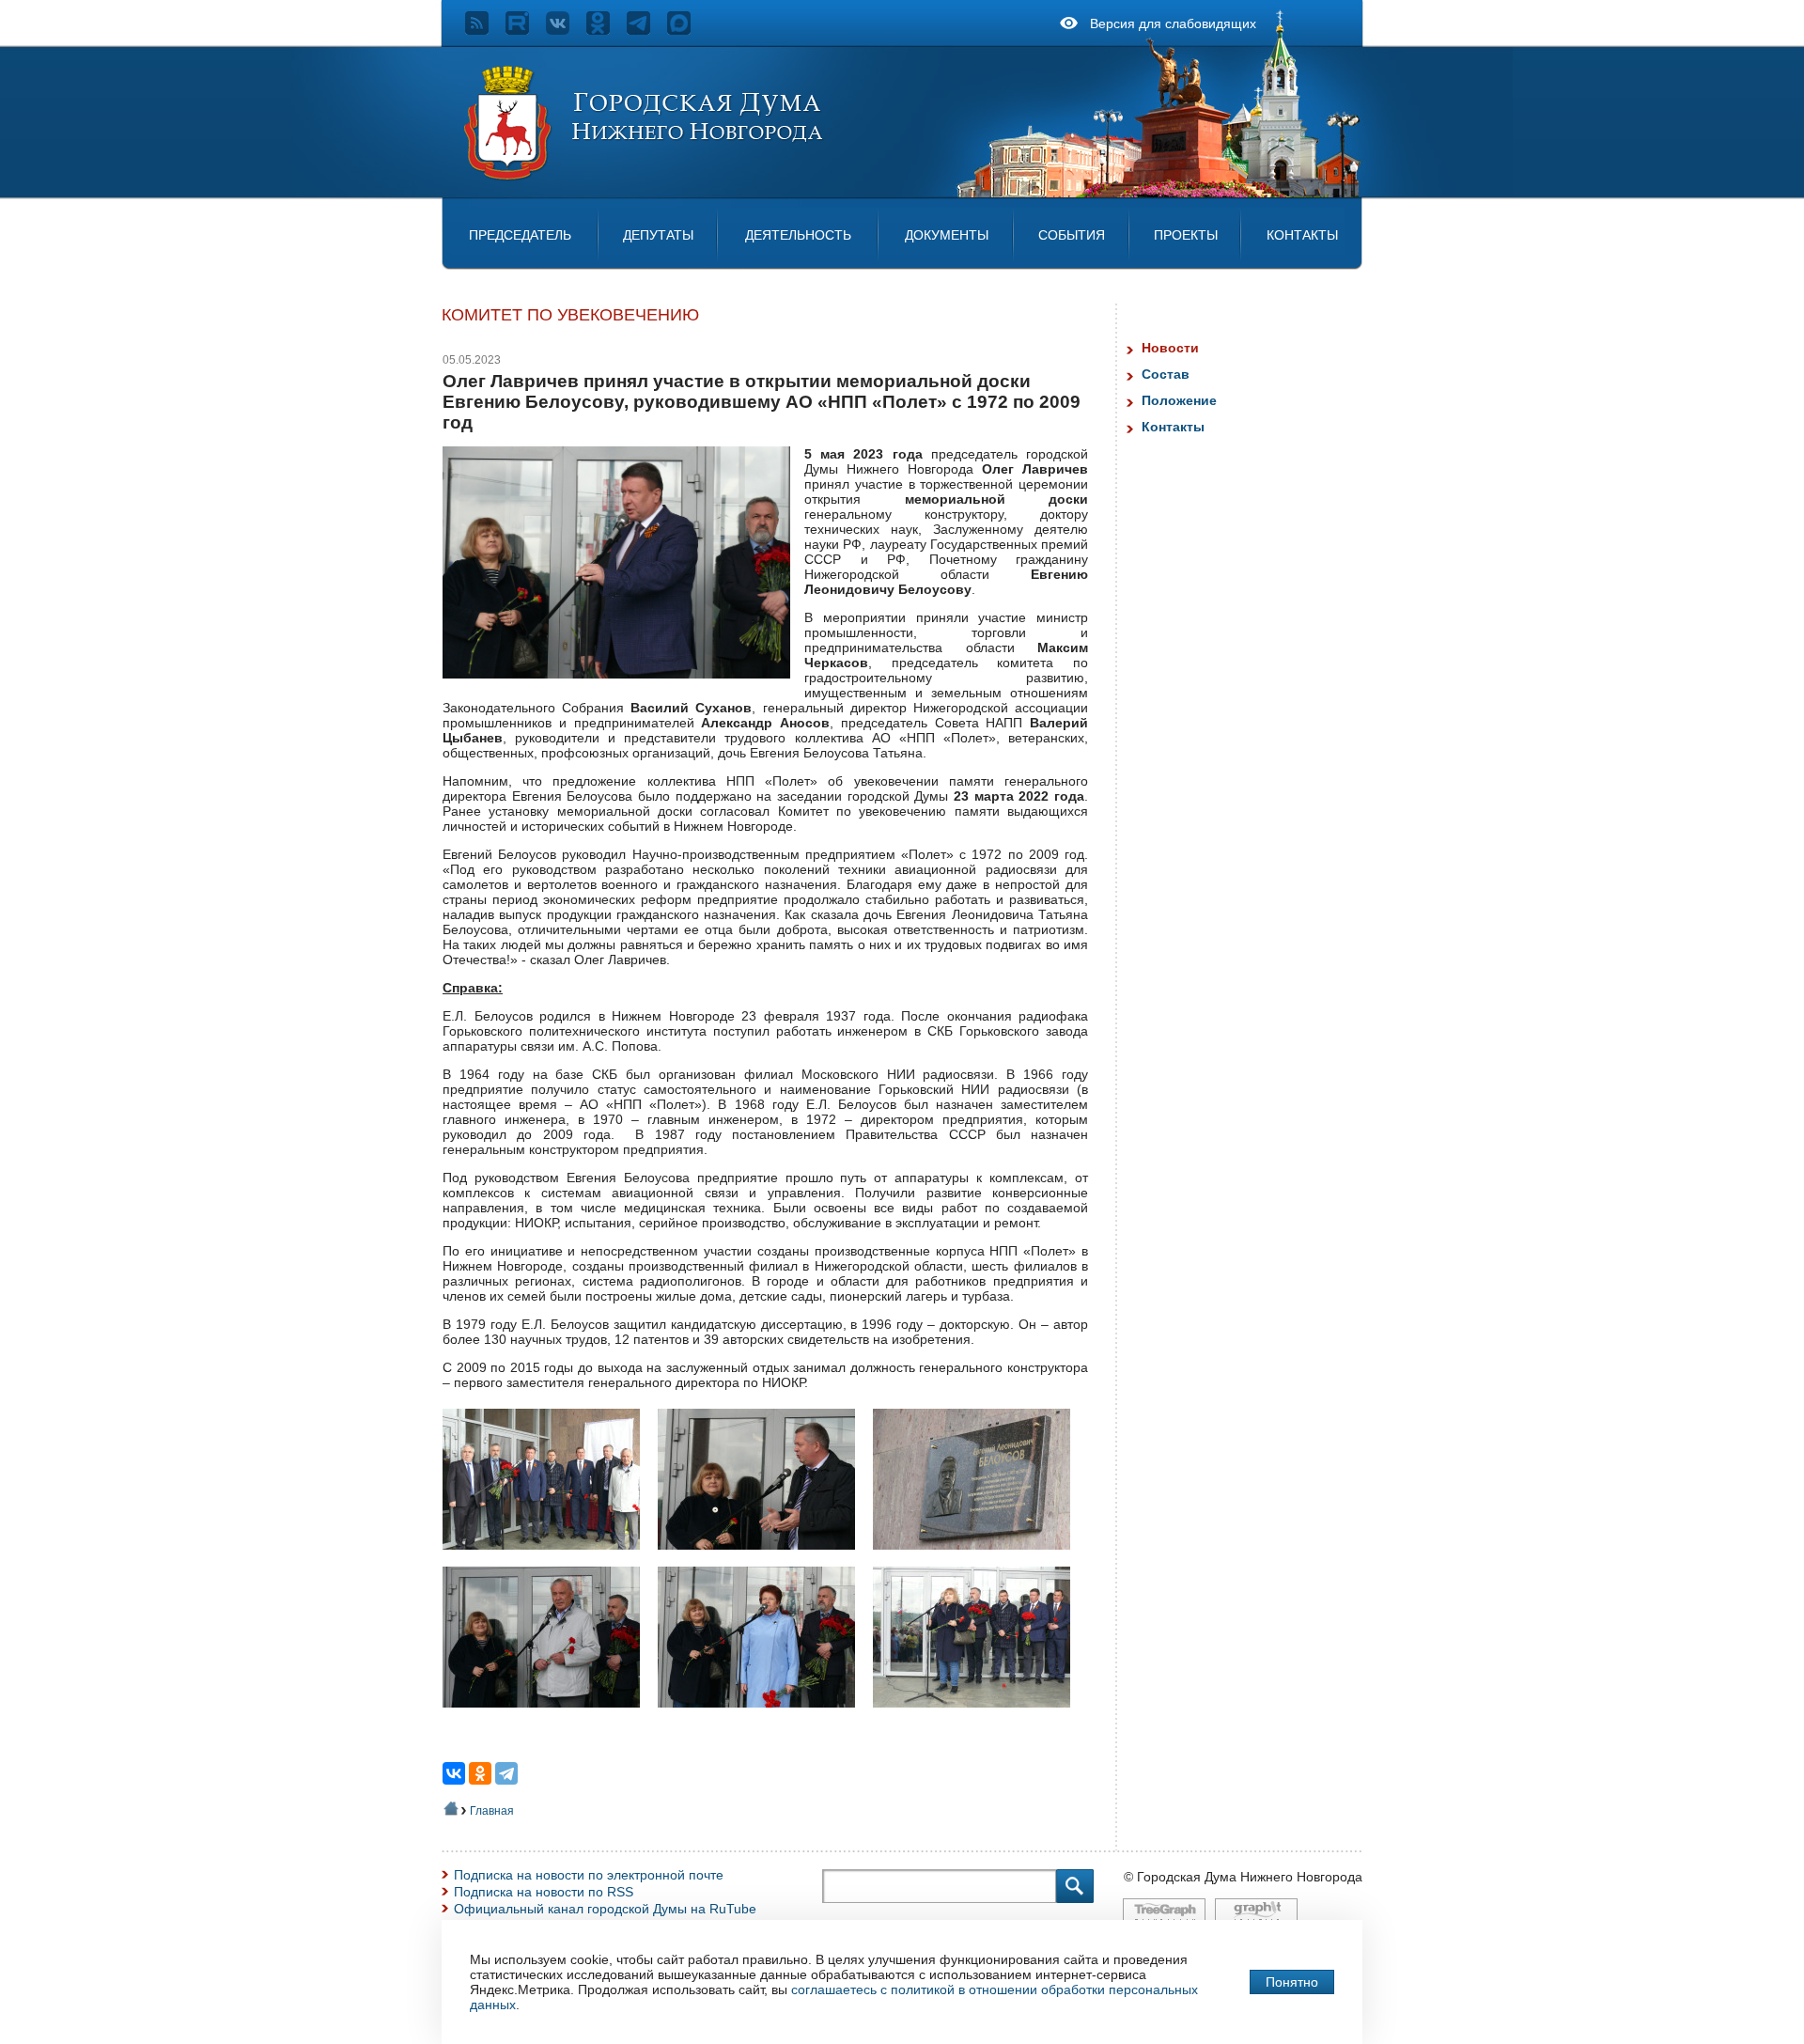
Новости (1170, 348)
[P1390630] (548, 1717)
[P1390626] (979, 1559)
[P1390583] (763, 1559)
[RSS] (485, 30)
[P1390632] (763, 1717)
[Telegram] (506, 1773)
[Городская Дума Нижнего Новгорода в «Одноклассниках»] (607, 30)
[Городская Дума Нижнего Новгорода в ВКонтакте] (566, 30)
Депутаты (658, 235)
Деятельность (798, 235)
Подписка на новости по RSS (544, 1892)
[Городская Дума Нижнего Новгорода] (645, 177)
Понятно (1292, 1982)
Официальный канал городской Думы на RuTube (605, 1909)
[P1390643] (979, 1717)
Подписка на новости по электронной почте (589, 1875)
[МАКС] (687, 30)
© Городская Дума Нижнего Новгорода (1243, 1877)
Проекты (1186, 235)
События (1072, 235)
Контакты (1302, 235)
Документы (947, 235)
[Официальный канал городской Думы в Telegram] (647, 30)
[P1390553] (548, 1559)
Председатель (520, 235)
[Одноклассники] (480, 1773)
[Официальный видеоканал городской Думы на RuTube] (526, 30)
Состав (1166, 374)
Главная (492, 1811)
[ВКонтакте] (454, 1773)
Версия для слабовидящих (1173, 23)
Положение (1179, 400)
